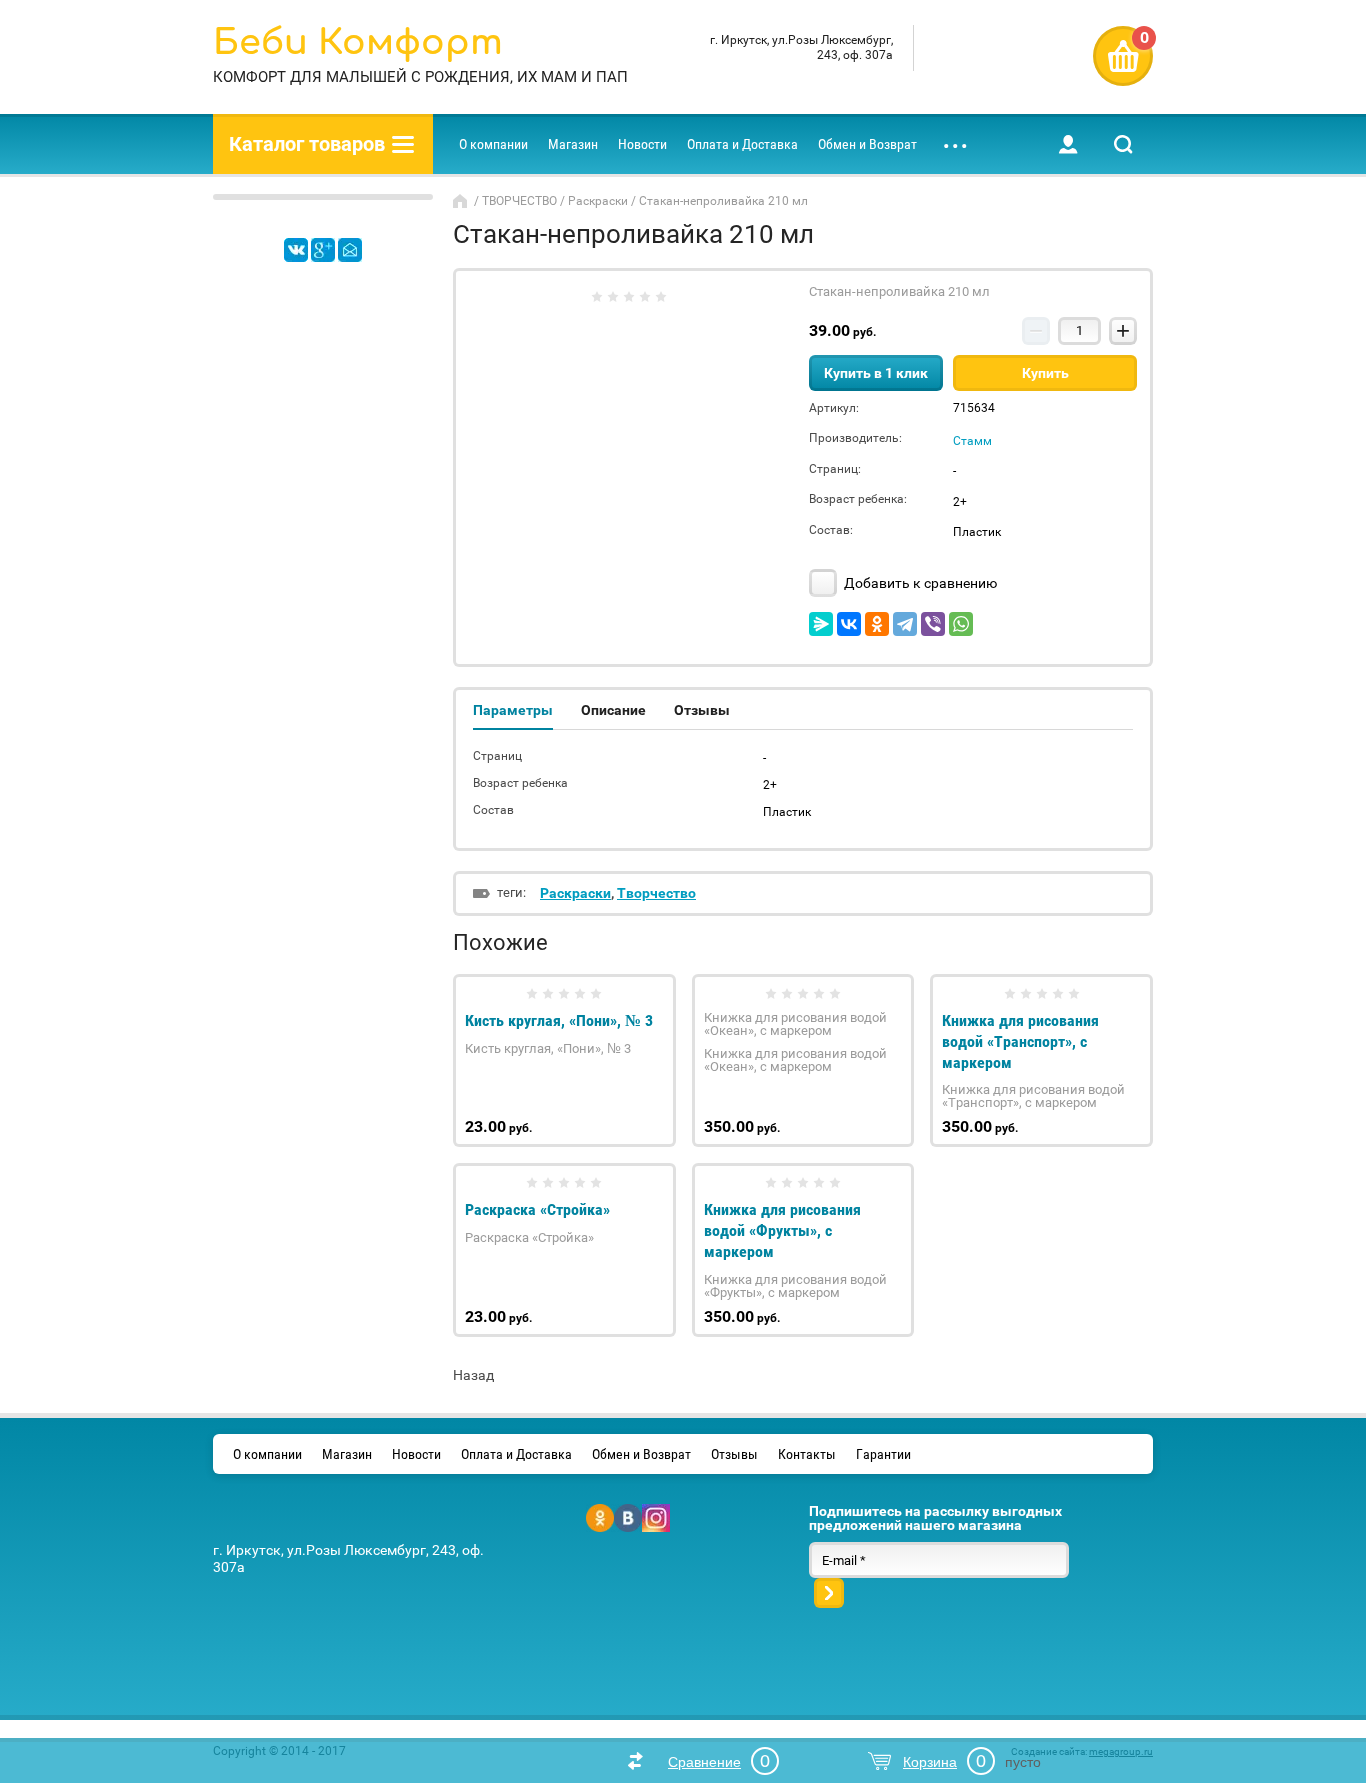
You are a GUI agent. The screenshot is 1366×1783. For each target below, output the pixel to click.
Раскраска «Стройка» (537, 1209)
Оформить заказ (1123, 56)
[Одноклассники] (877, 624)
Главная (462, 201)
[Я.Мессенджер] (821, 624)
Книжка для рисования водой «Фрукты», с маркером (782, 1230)
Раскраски (598, 201)
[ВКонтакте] (849, 624)
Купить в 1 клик (876, 373)
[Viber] (933, 624)
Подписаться (829, 1593)
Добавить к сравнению (919, 583)
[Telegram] (905, 624)
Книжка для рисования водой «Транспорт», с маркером (1020, 1041)
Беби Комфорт (358, 42)
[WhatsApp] (961, 624)
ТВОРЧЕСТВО (519, 201)
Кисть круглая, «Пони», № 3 (559, 1020)
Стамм (972, 441)
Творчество (656, 893)
